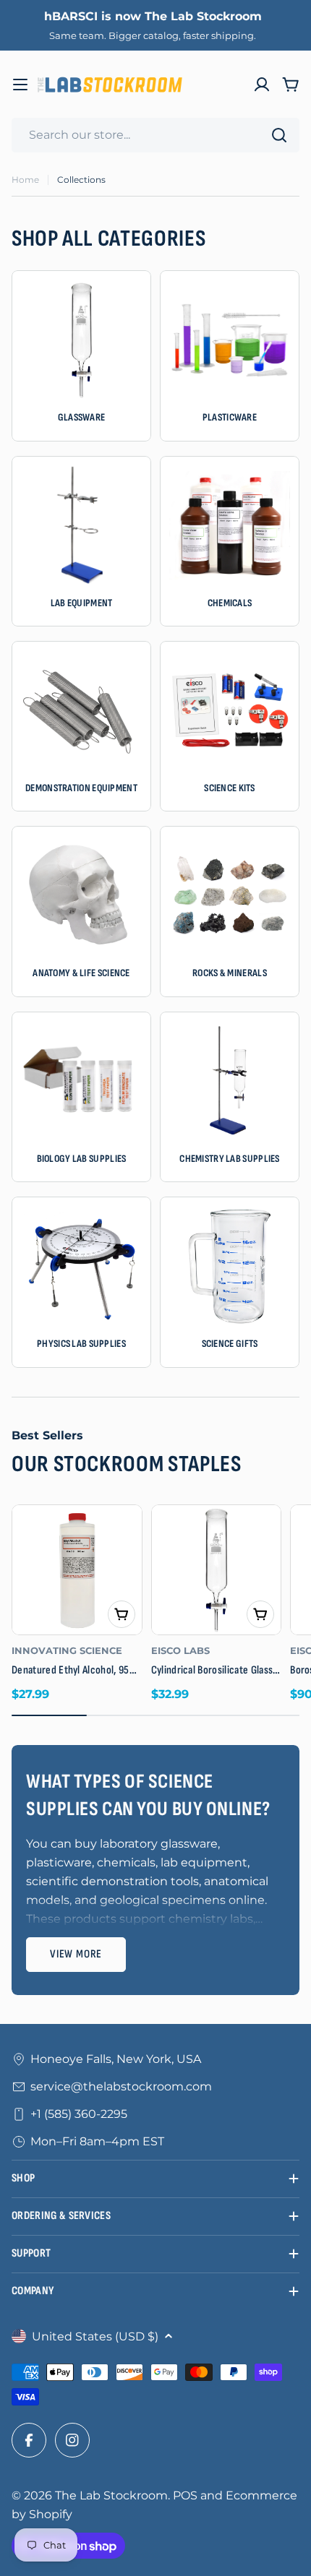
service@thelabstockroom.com (121, 2086)
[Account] (262, 85)
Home (25, 180)
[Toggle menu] (20, 85)
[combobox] (155, 135)
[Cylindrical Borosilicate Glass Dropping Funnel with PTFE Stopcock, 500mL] (217, 1570)
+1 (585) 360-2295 (79, 2114)
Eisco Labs (180, 1651)
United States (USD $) (95, 2336)
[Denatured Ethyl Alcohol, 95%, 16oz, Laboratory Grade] (77, 1570)
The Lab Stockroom (111, 2495)
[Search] (279, 135)
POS (185, 2495)
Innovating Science (67, 1651)
